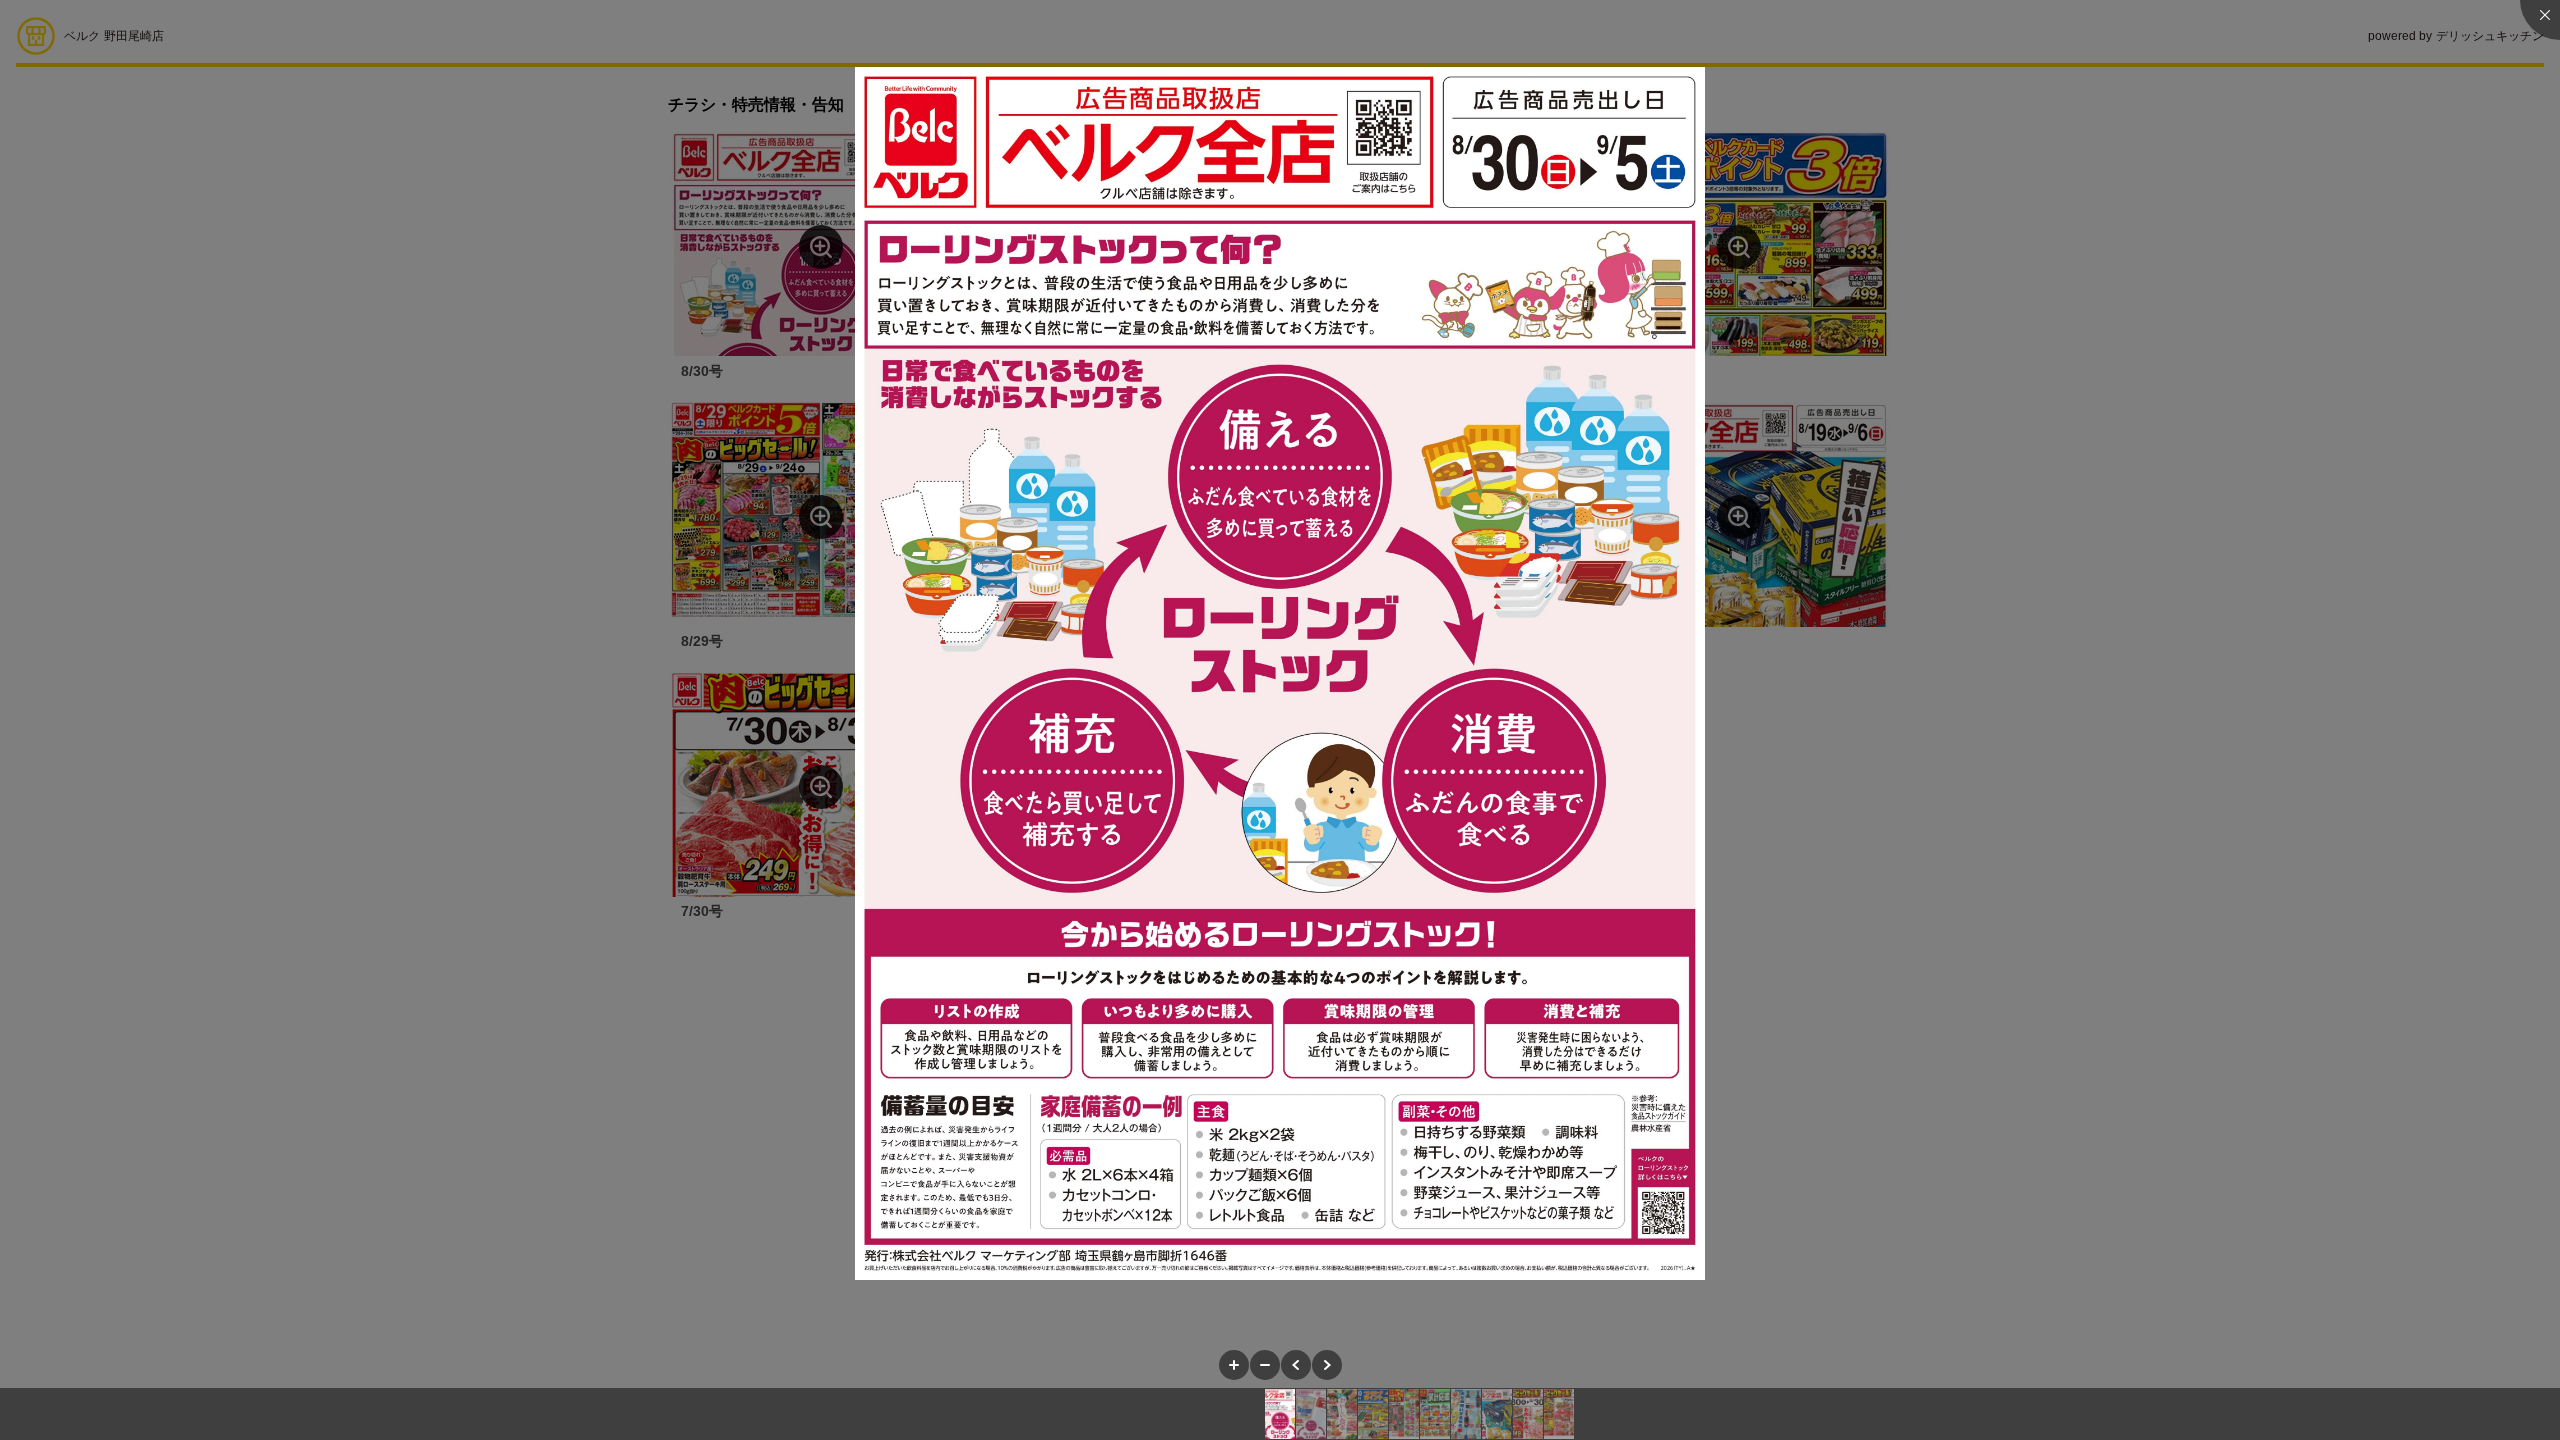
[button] (1234, 1365)
